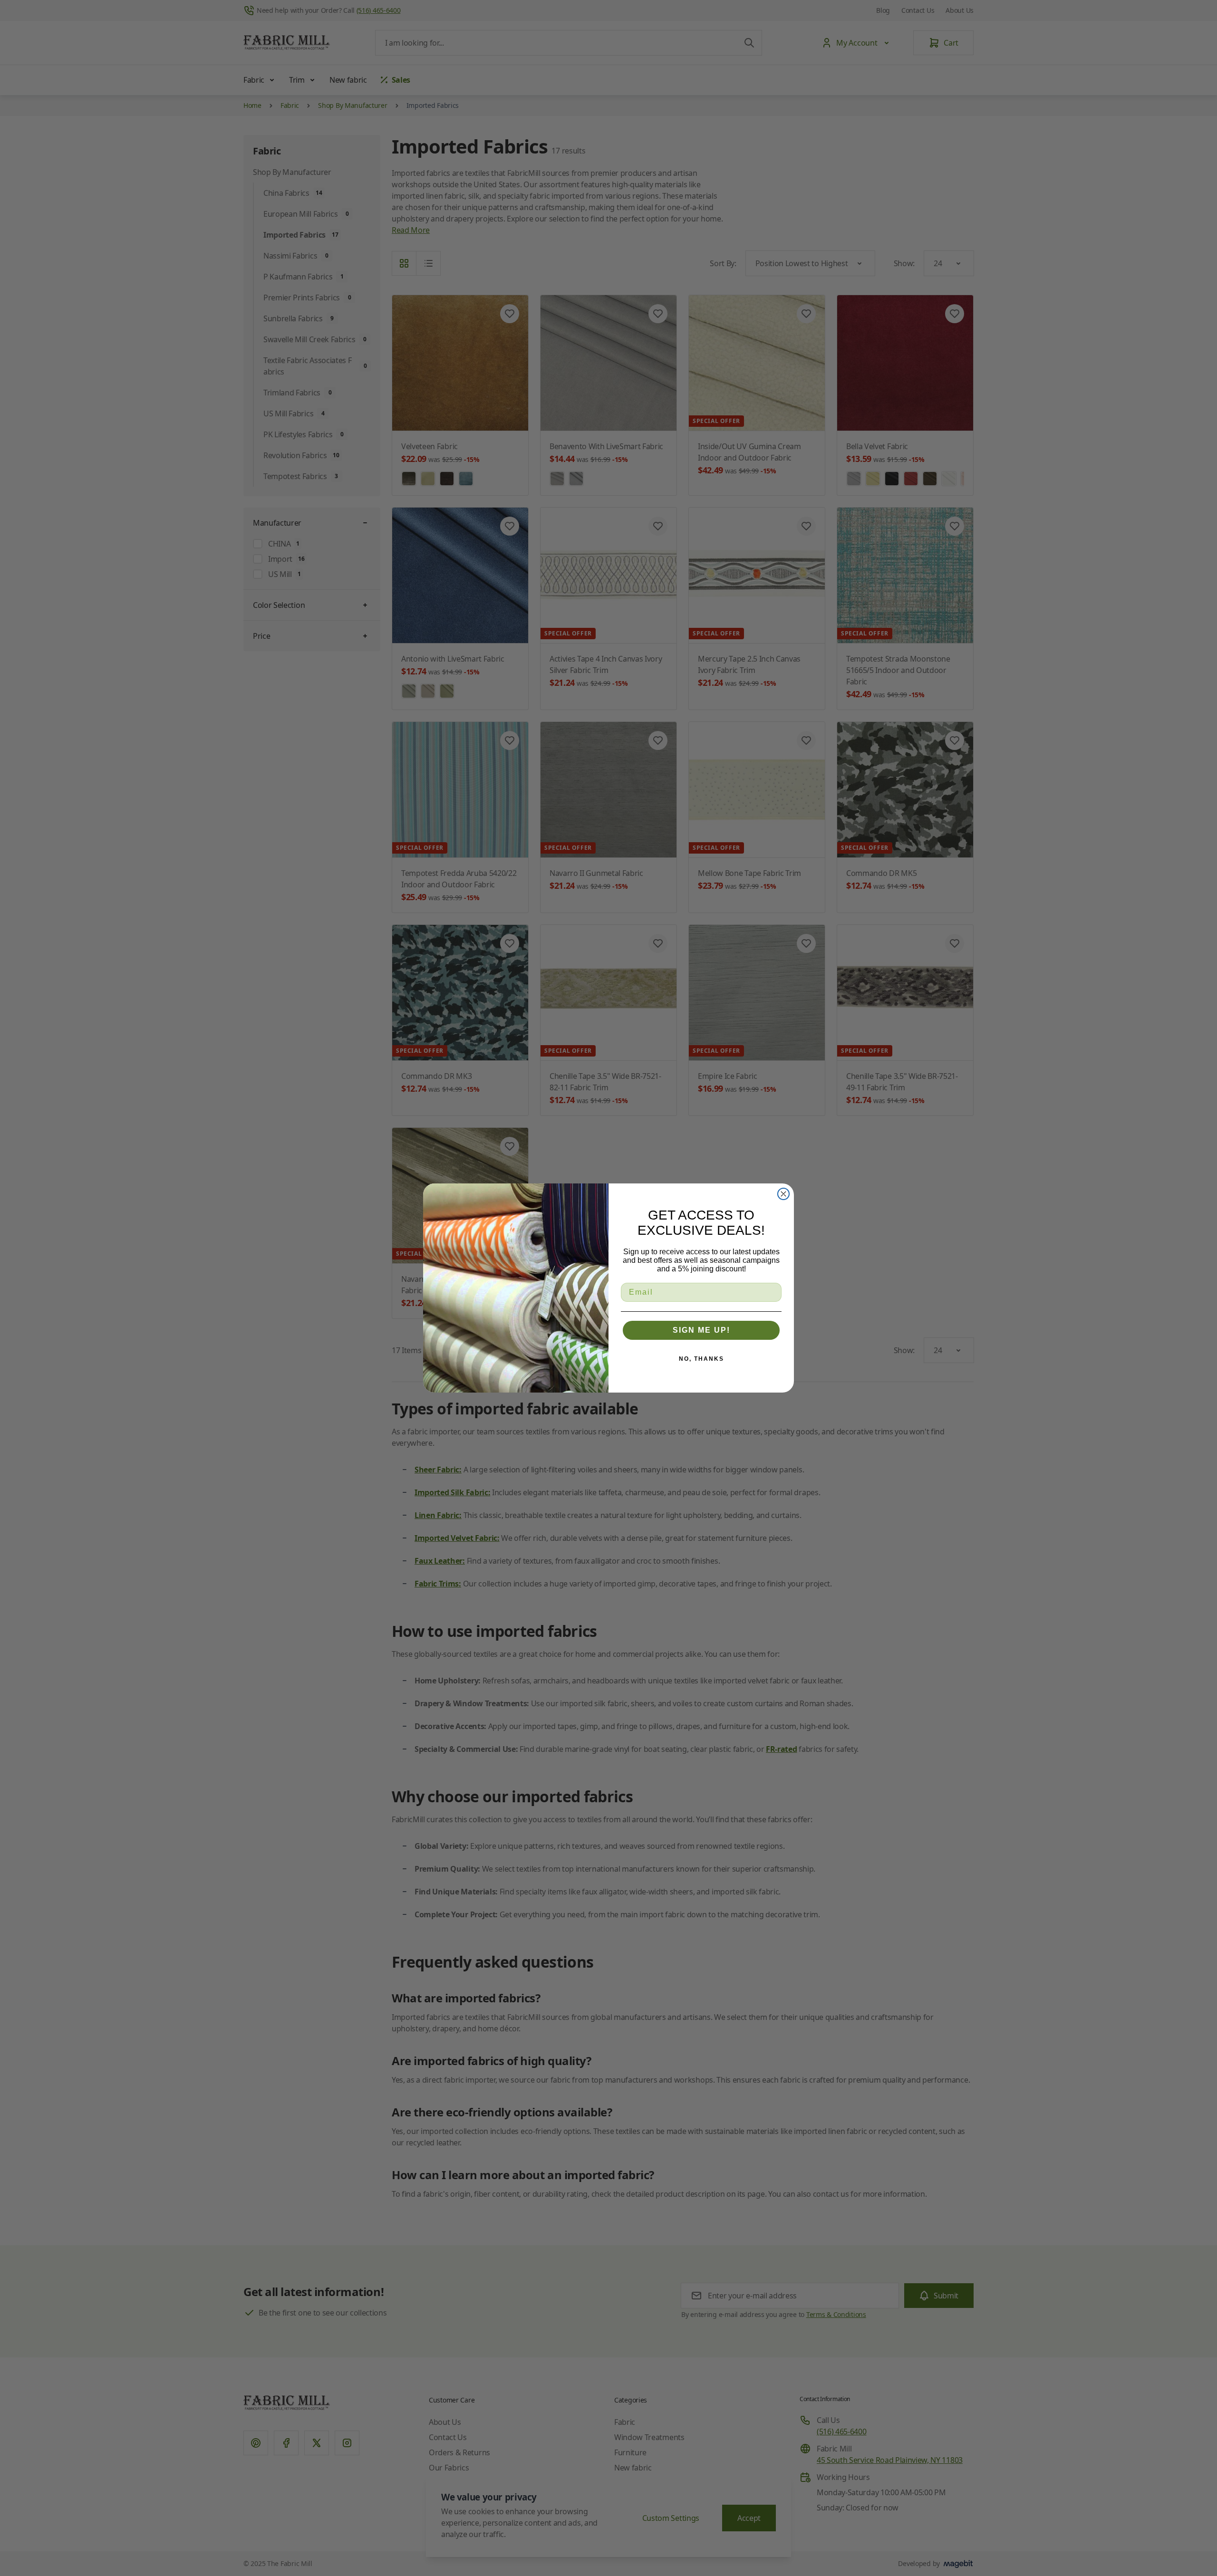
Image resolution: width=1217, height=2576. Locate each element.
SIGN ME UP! (701, 1330)
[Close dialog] (783, 1194)
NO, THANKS (701, 1359)
